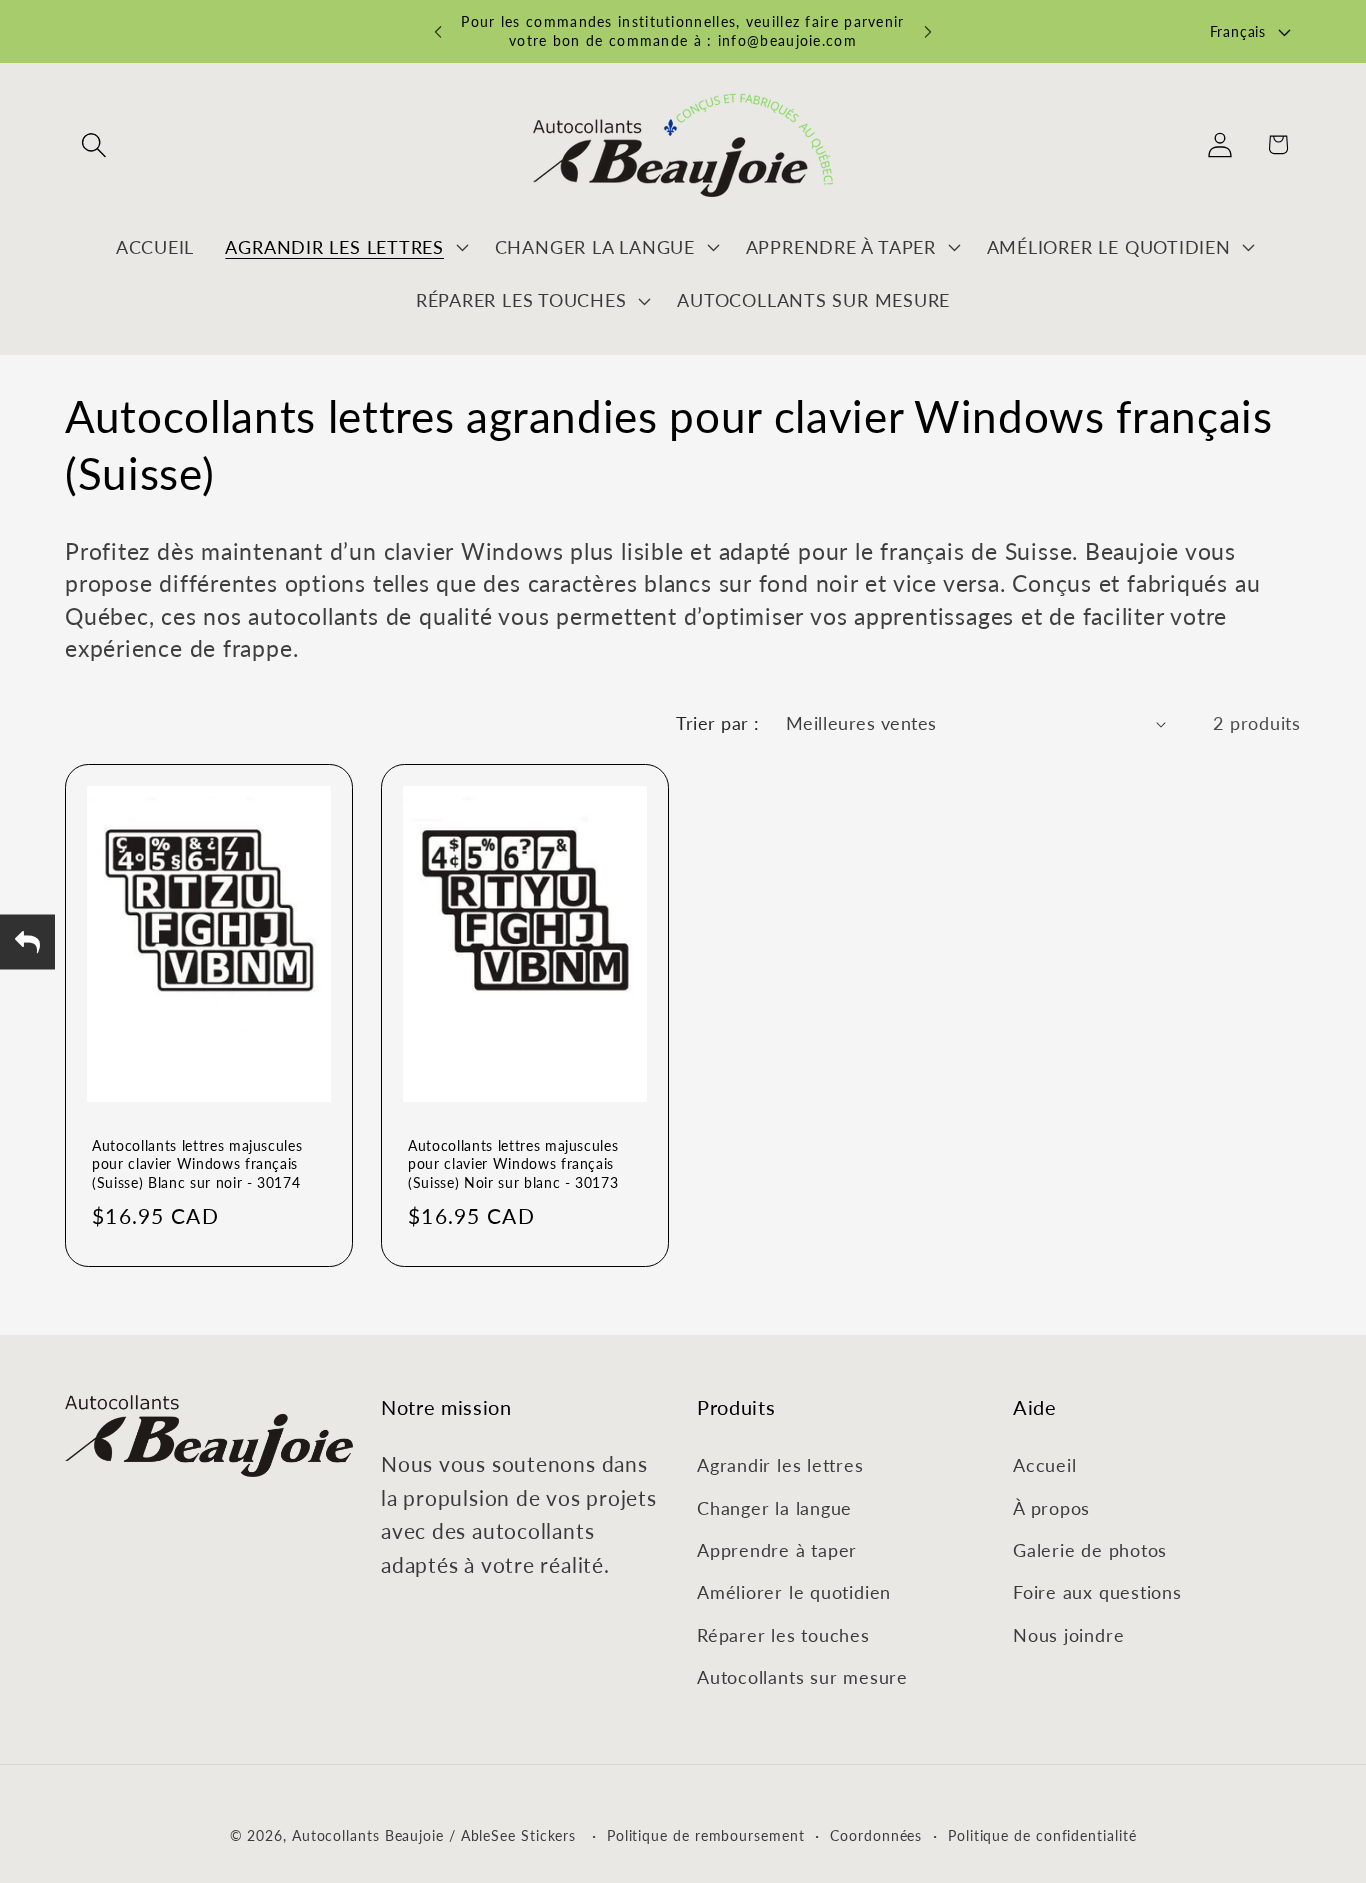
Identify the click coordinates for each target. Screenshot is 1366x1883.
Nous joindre (1068, 1634)
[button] (93, 144)
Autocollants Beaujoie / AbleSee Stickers (434, 1834)
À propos (1051, 1507)
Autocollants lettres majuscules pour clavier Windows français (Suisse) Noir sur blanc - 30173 (513, 1164)
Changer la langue (774, 1507)
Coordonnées (876, 1834)
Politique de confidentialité (1042, 1834)
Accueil (1044, 1465)
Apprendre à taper (777, 1549)
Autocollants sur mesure (802, 1677)
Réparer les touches (783, 1634)
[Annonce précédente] (438, 31)
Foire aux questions (1097, 1592)
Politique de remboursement (706, 1834)
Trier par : (718, 723)
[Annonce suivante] (928, 31)
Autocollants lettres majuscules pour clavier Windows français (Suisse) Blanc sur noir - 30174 (197, 1164)
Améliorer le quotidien (794, 1592)
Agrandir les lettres (780, 1465)
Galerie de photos (1090, 1549)
